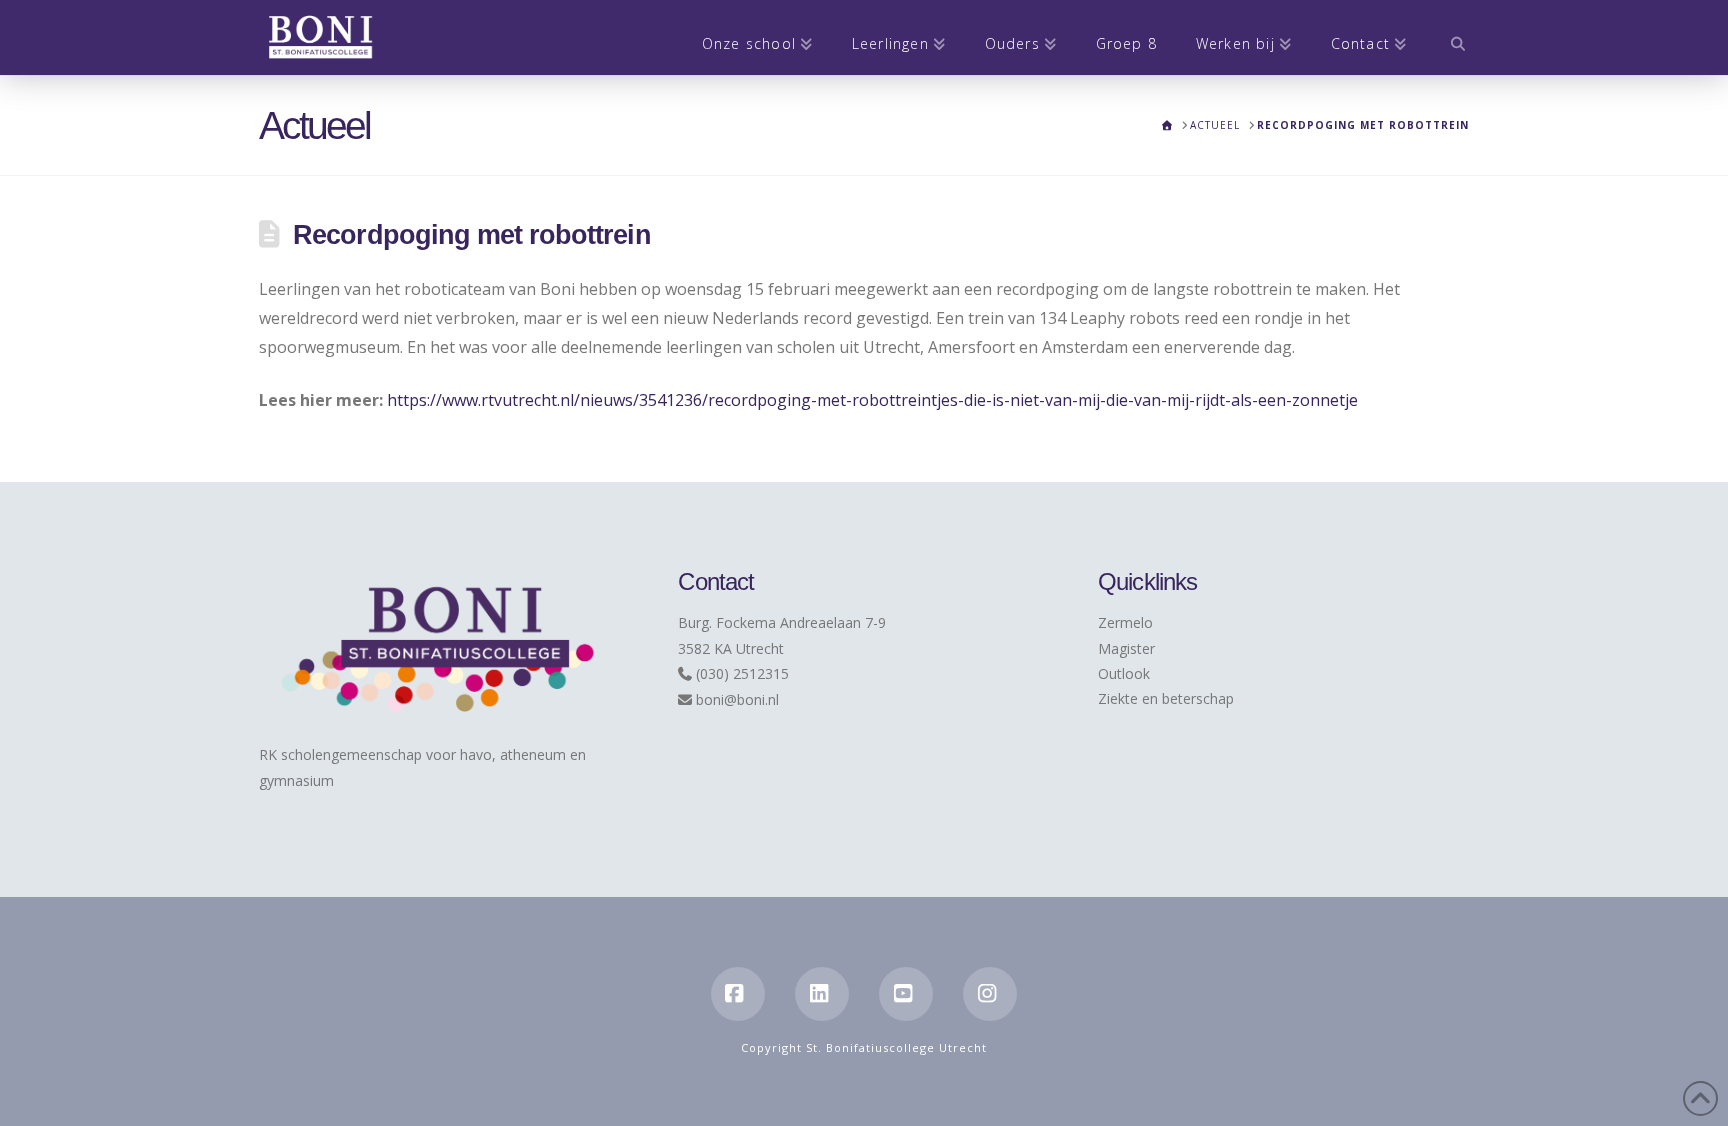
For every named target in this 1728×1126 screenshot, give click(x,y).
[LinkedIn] (822, 994)
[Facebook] (738, 994)
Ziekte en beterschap (1166, 698)
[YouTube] (906, 994)
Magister (1126, 648)
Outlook (1124, 673)
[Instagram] (990, 994)
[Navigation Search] (1447, 37)
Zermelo (1125, 622)
